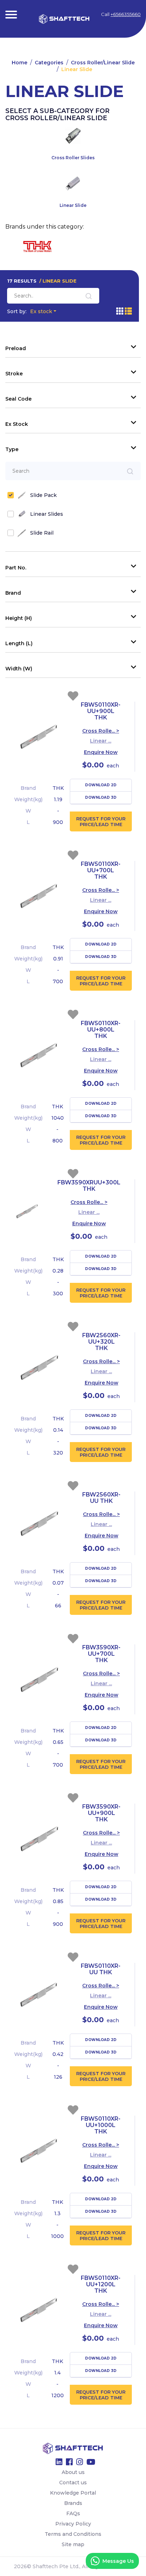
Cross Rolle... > (101, 731)
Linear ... (101, 741)
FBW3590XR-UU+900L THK (101, 1813)
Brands (73, 2503)
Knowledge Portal (73, 2493)
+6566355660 (126, 14)
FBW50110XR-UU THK (101, 1969)
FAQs (73, 2513)
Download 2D (101, 785)
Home (19, 63)
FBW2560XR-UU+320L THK (101, 1342)
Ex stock (30, 311)
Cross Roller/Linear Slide (103, 63)
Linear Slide (77, 69)
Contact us (73, 2483)
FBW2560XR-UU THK (101, 1498)
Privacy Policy (73, 2524)
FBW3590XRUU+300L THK (89, 1186)
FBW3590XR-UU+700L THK (101, 1654)
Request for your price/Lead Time (101, 821)
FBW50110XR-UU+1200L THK (101, 2284)
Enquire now (101, 752)
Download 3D (101, 797)
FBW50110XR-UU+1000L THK (101, 2125)
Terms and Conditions (73, 2534)
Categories (49, 63)
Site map (73, 2544)
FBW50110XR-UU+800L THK (101, 1030)
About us (73, 2472)
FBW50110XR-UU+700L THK (101, 870)
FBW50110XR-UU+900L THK (101, 711)
